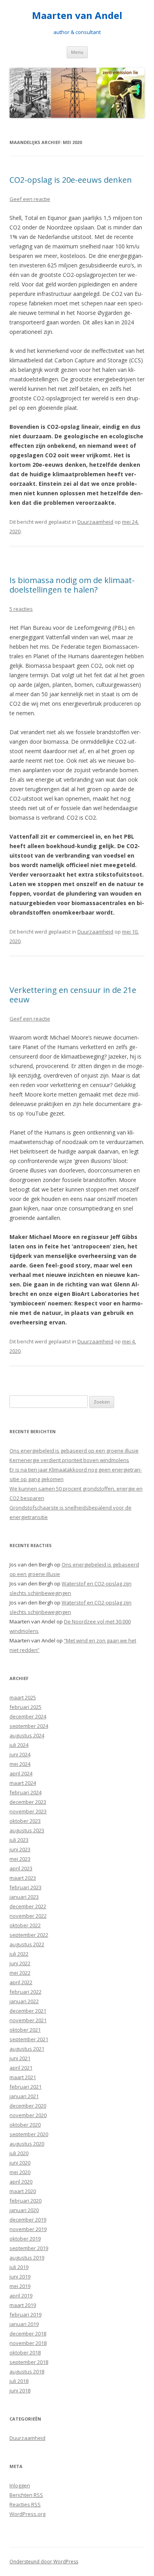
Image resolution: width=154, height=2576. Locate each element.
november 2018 (28, 2343)
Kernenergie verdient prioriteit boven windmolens (69, 1460)
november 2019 (28, 2229)
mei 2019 (20, 2286)
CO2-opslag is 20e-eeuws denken (71, 180)
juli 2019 (19, 2267)
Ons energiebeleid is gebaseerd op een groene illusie (74, 1451)
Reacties (25, 2504)
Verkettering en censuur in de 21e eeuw (73, 995)
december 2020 (28, 2106)
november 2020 (28, 2115)
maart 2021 (23, 2077)
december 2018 (28, 2334)
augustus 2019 (27, 2258)
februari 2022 (25, 1992)
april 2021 (21, 2068)
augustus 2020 (27, 2144)
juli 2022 (19, 1954)
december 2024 (28, 1716)
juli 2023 (19, 1840)
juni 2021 (20, 2058)
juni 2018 (20, 2390)
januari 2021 (24, 2096)
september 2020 (29, 2134)
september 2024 (29, 1726)
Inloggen (20, 2485)
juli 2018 (19, 2381)
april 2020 (21, 2182)
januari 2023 (24, 1897)
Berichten (26, 2495)
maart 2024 (23, 1783)
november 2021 (28, 2020)
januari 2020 (24, 2210)
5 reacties (21, 609)
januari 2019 (24, 2324)
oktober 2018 (25, 2352)
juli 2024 (19, 1745)
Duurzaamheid (95, 522)
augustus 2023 (27, 1830)
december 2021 (28, 2011)
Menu (77, 52)
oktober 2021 (25, 2030)
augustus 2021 (27, 2049)
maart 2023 (23, 1878)
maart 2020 (23, 2191)
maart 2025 (23, 1697)
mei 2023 (20, 1859)
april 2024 (21, 1773)
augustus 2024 (27, 1735)
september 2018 (29, 2362)
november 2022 (28, 1916)
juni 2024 (20, 1754)
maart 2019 (23, 2305)
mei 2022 (20, 1973)
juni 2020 (20, 2163)
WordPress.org (27, 2514)
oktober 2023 (25, 1821)
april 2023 (21, 1868)
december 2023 (28, 1802)
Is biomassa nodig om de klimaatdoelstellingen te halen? (72, 585)
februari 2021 (25, 2087)
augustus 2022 (27, 1944)
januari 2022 (24, 2001)
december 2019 (28, 2220)
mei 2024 (20, 1764)
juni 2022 (20, 1963)
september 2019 (29, 2248)
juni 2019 (20, 2277)
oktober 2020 (25, 2125)
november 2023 (28, 1811)
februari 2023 (25, 1887)
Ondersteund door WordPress (44, 2562)
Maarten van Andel (77, 16)
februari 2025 (25, 1707)
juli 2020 (19, 2153)
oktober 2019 (25, 2239)
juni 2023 (20, 1849)
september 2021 (29, 2039)
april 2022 (21, 1982)
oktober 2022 (25, 1925)
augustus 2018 (27, 2371)
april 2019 (21, 2296)
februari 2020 (25, 2201)
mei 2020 (20, 2172)
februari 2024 (25, 1792)
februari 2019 (25, 2315)
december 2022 (28, 1906)
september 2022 (29, 1935)
